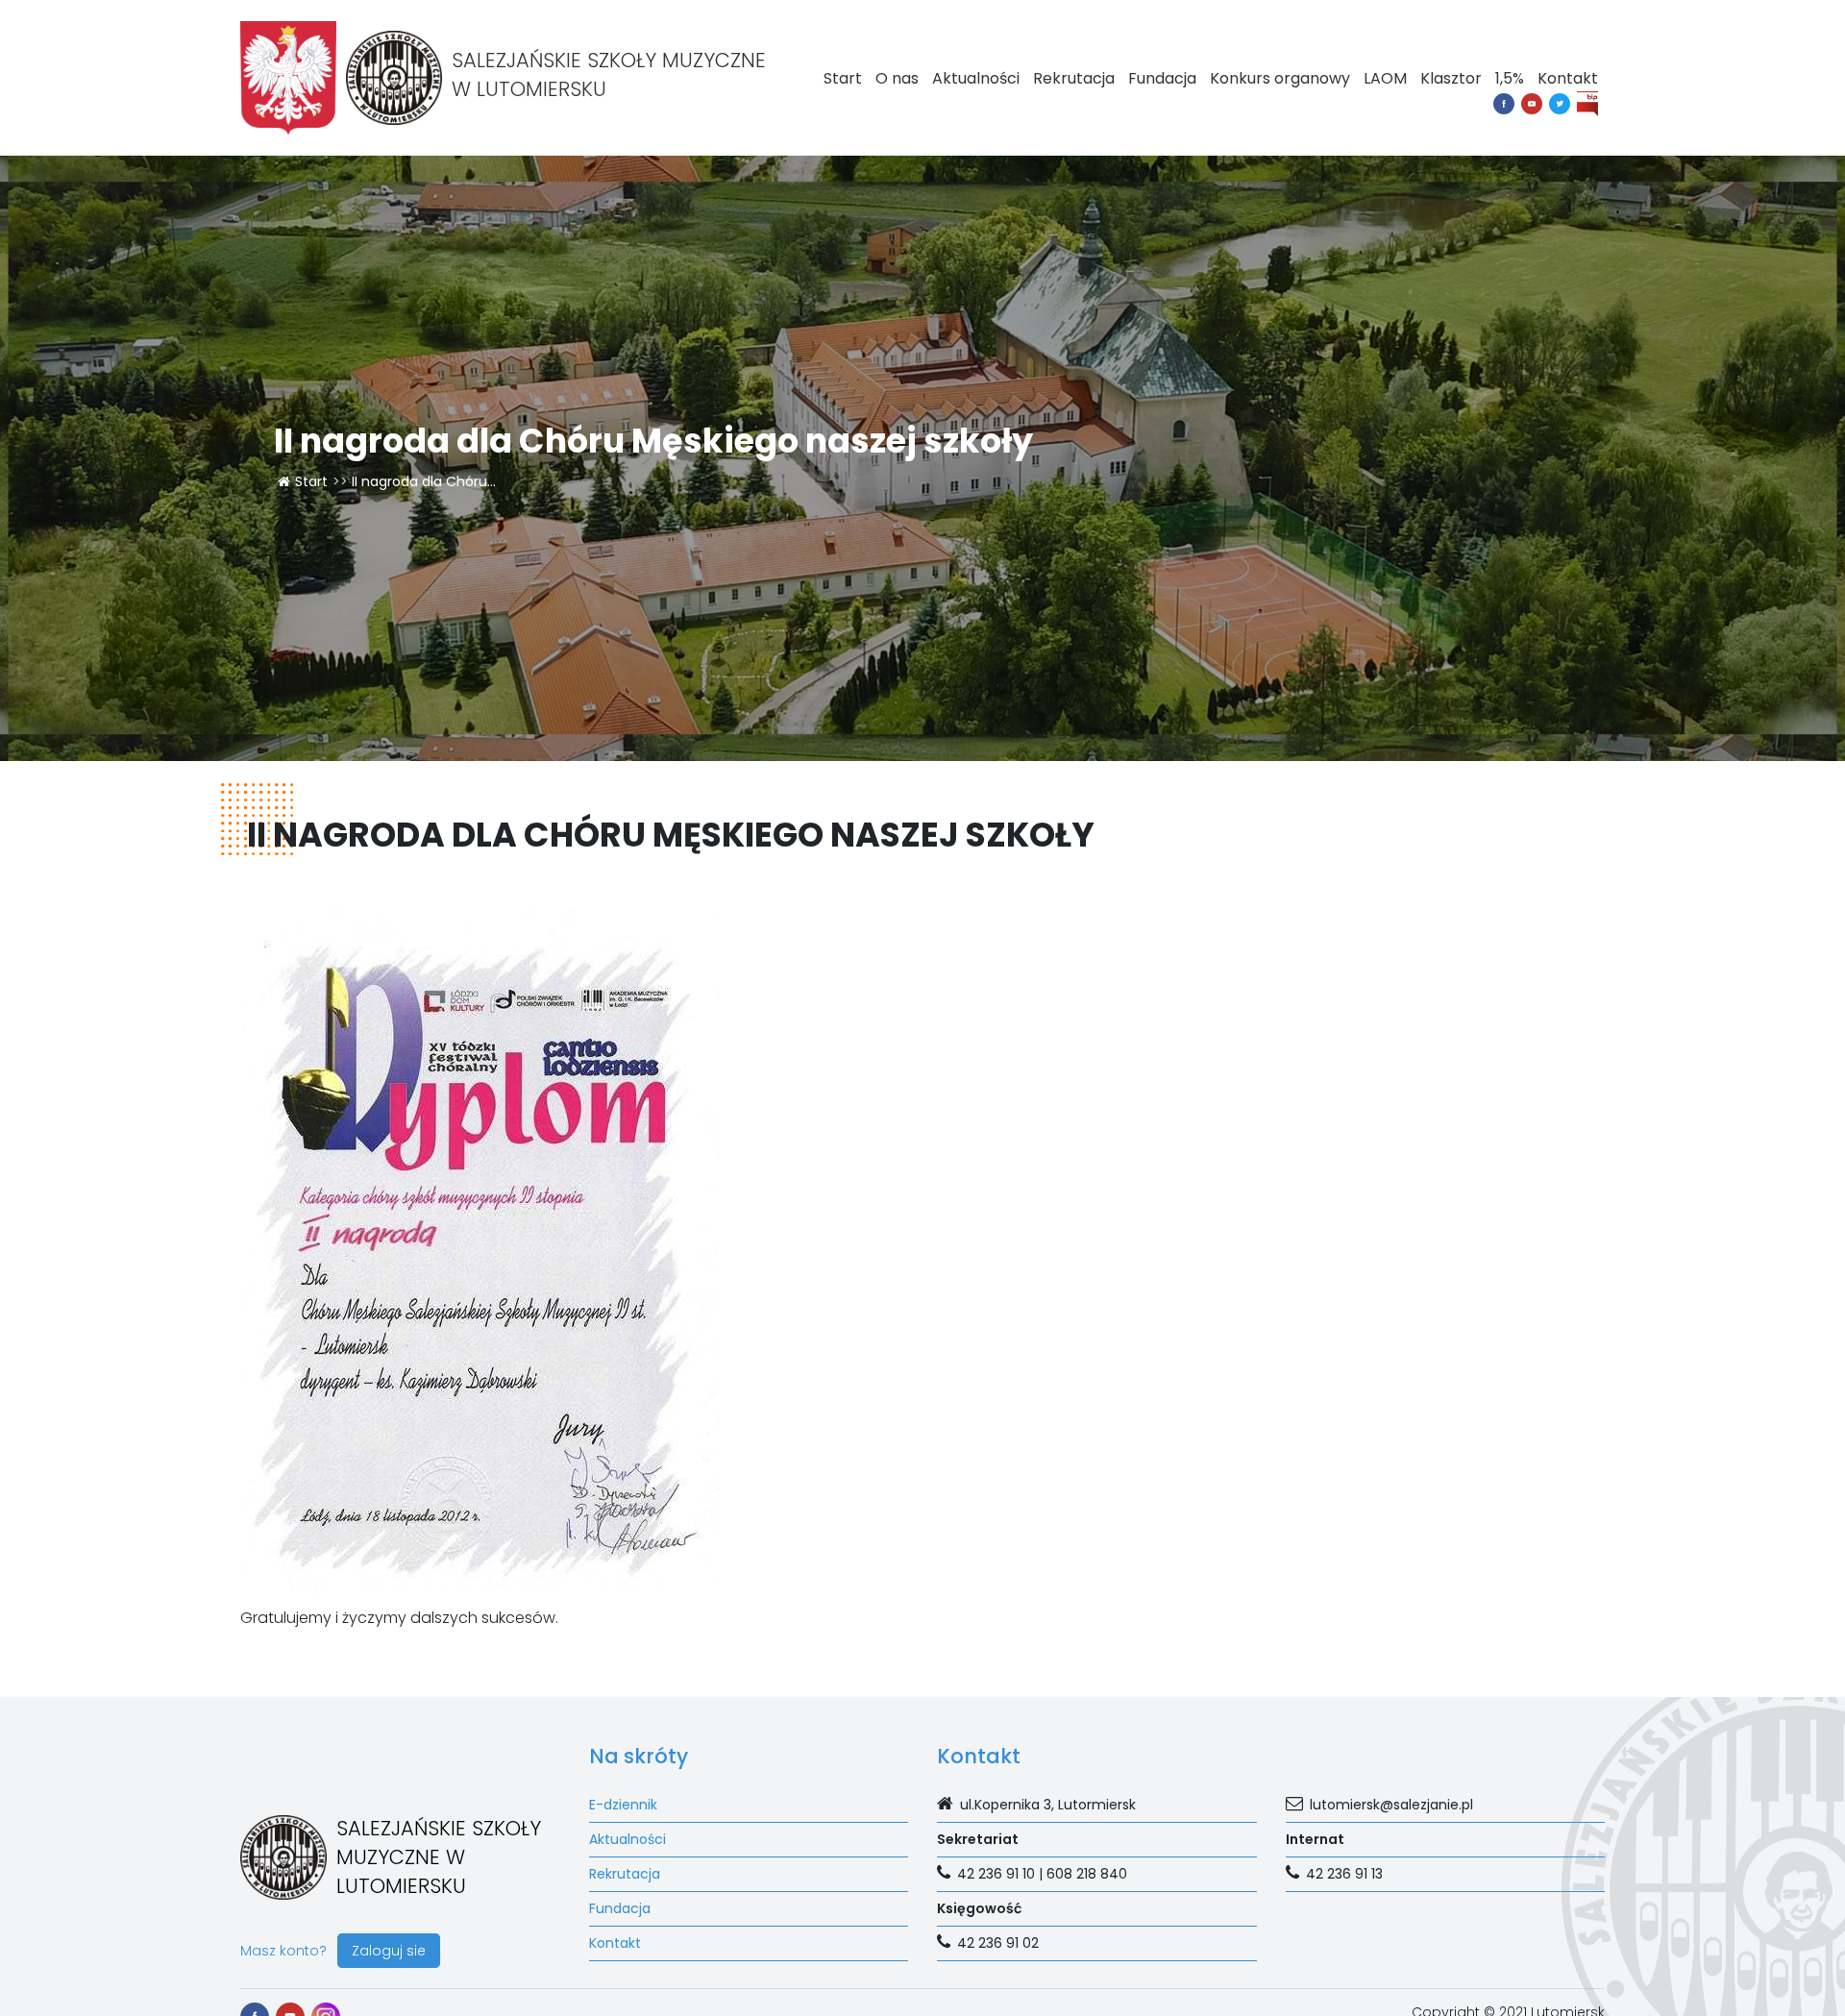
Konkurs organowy (1280, 78)
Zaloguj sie (389, 1951)
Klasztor (1451, 78)
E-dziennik (623, 1805)
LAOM (1385, 78)
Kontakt (1568, 78)
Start (843, 78)
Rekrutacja (1074, 78)
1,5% (1510, 78)
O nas (897, 78)
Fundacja (1162, 78)
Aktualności (976, 78)
